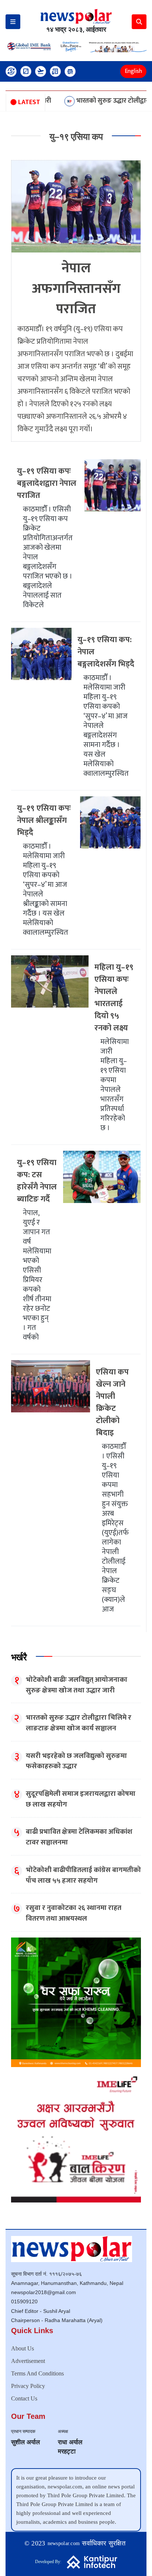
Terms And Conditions (37, 2373)
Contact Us (24, 2398)
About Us (23, 2348)
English (133, 71)
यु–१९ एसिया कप (76, 137)
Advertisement (28, 2361)
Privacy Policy (28, 2386)
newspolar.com (64, 2543)
